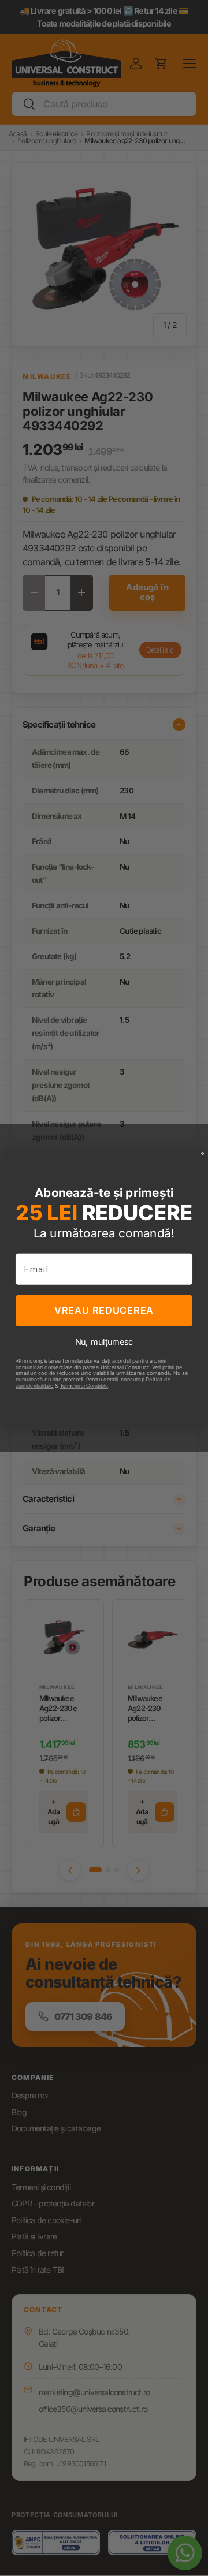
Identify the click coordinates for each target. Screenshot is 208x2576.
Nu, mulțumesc (104, 1341)
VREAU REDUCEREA (104, 1310)
